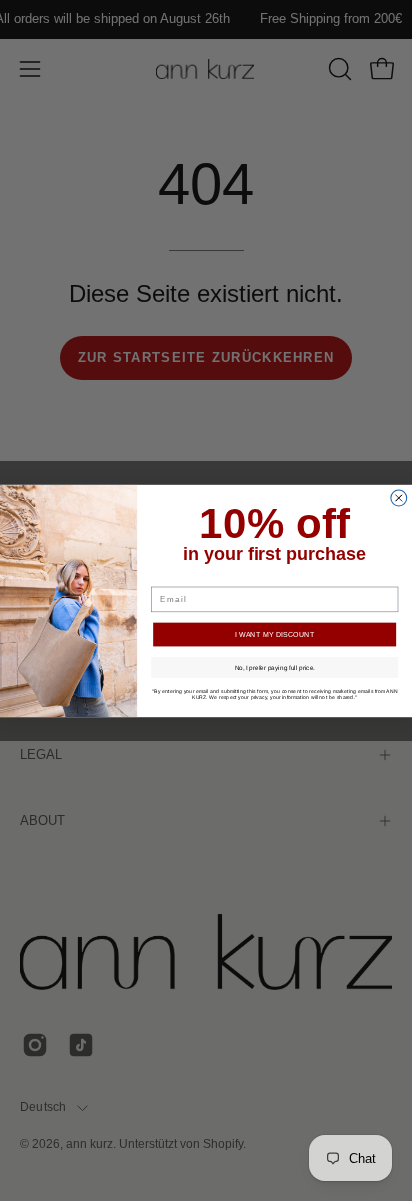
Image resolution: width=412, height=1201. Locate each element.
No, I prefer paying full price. (275, 666)
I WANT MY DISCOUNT (274, 634)
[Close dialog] (399, 498)
